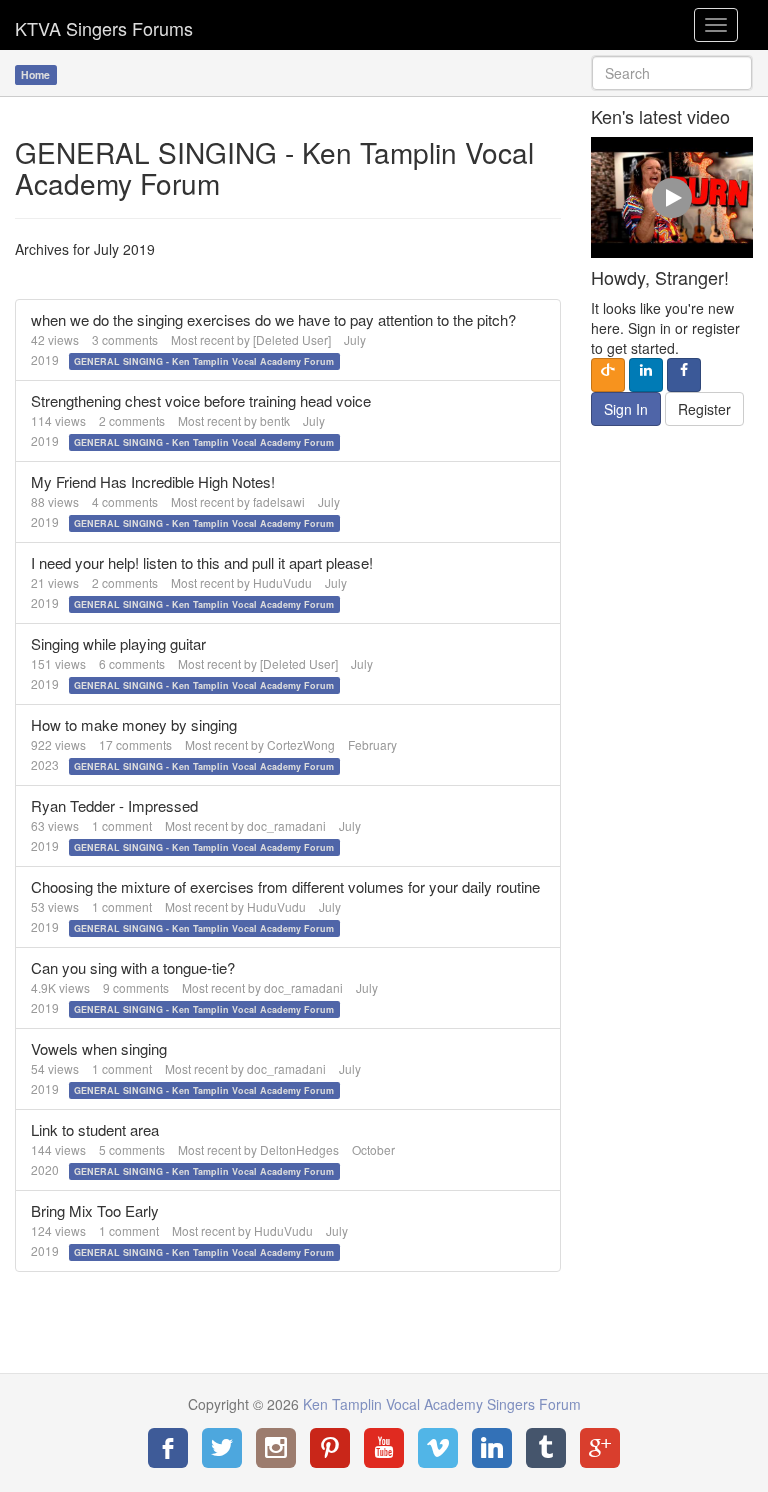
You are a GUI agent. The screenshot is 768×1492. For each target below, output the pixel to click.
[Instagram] (276, 1448)
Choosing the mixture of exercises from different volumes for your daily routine (285, 886)
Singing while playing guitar (118, 643)
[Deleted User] (292, 339)
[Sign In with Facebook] (684, 375)
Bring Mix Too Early (95, 1210)
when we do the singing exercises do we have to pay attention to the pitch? (273, 319)
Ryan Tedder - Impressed (114, 805)
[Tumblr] (546, 1448)
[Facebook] (168, 1448)
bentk (275, 420)
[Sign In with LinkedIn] (646, 375)
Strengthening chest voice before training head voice (201, 400)
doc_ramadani (286, 825)
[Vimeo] (438, 1448)
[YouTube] (384, 1448)
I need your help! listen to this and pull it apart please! (202, 562)
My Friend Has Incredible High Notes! (153, 481)
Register (704, 409)
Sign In (626, 409)
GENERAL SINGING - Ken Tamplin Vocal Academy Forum (204, 361)
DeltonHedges (299, 1149)
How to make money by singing (134, 724)
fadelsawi (279, 501)
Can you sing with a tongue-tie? (133, 967)
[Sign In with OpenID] (608, 375)
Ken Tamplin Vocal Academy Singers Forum (104, 25)
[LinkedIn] (492, 1448)
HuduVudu (282, 582)
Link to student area (95, 1129)
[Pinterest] (330, 1448)
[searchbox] (672, 73)
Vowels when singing (99, 1048)
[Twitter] (222, 1448)
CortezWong (301, 744)
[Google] (600, 1448)
